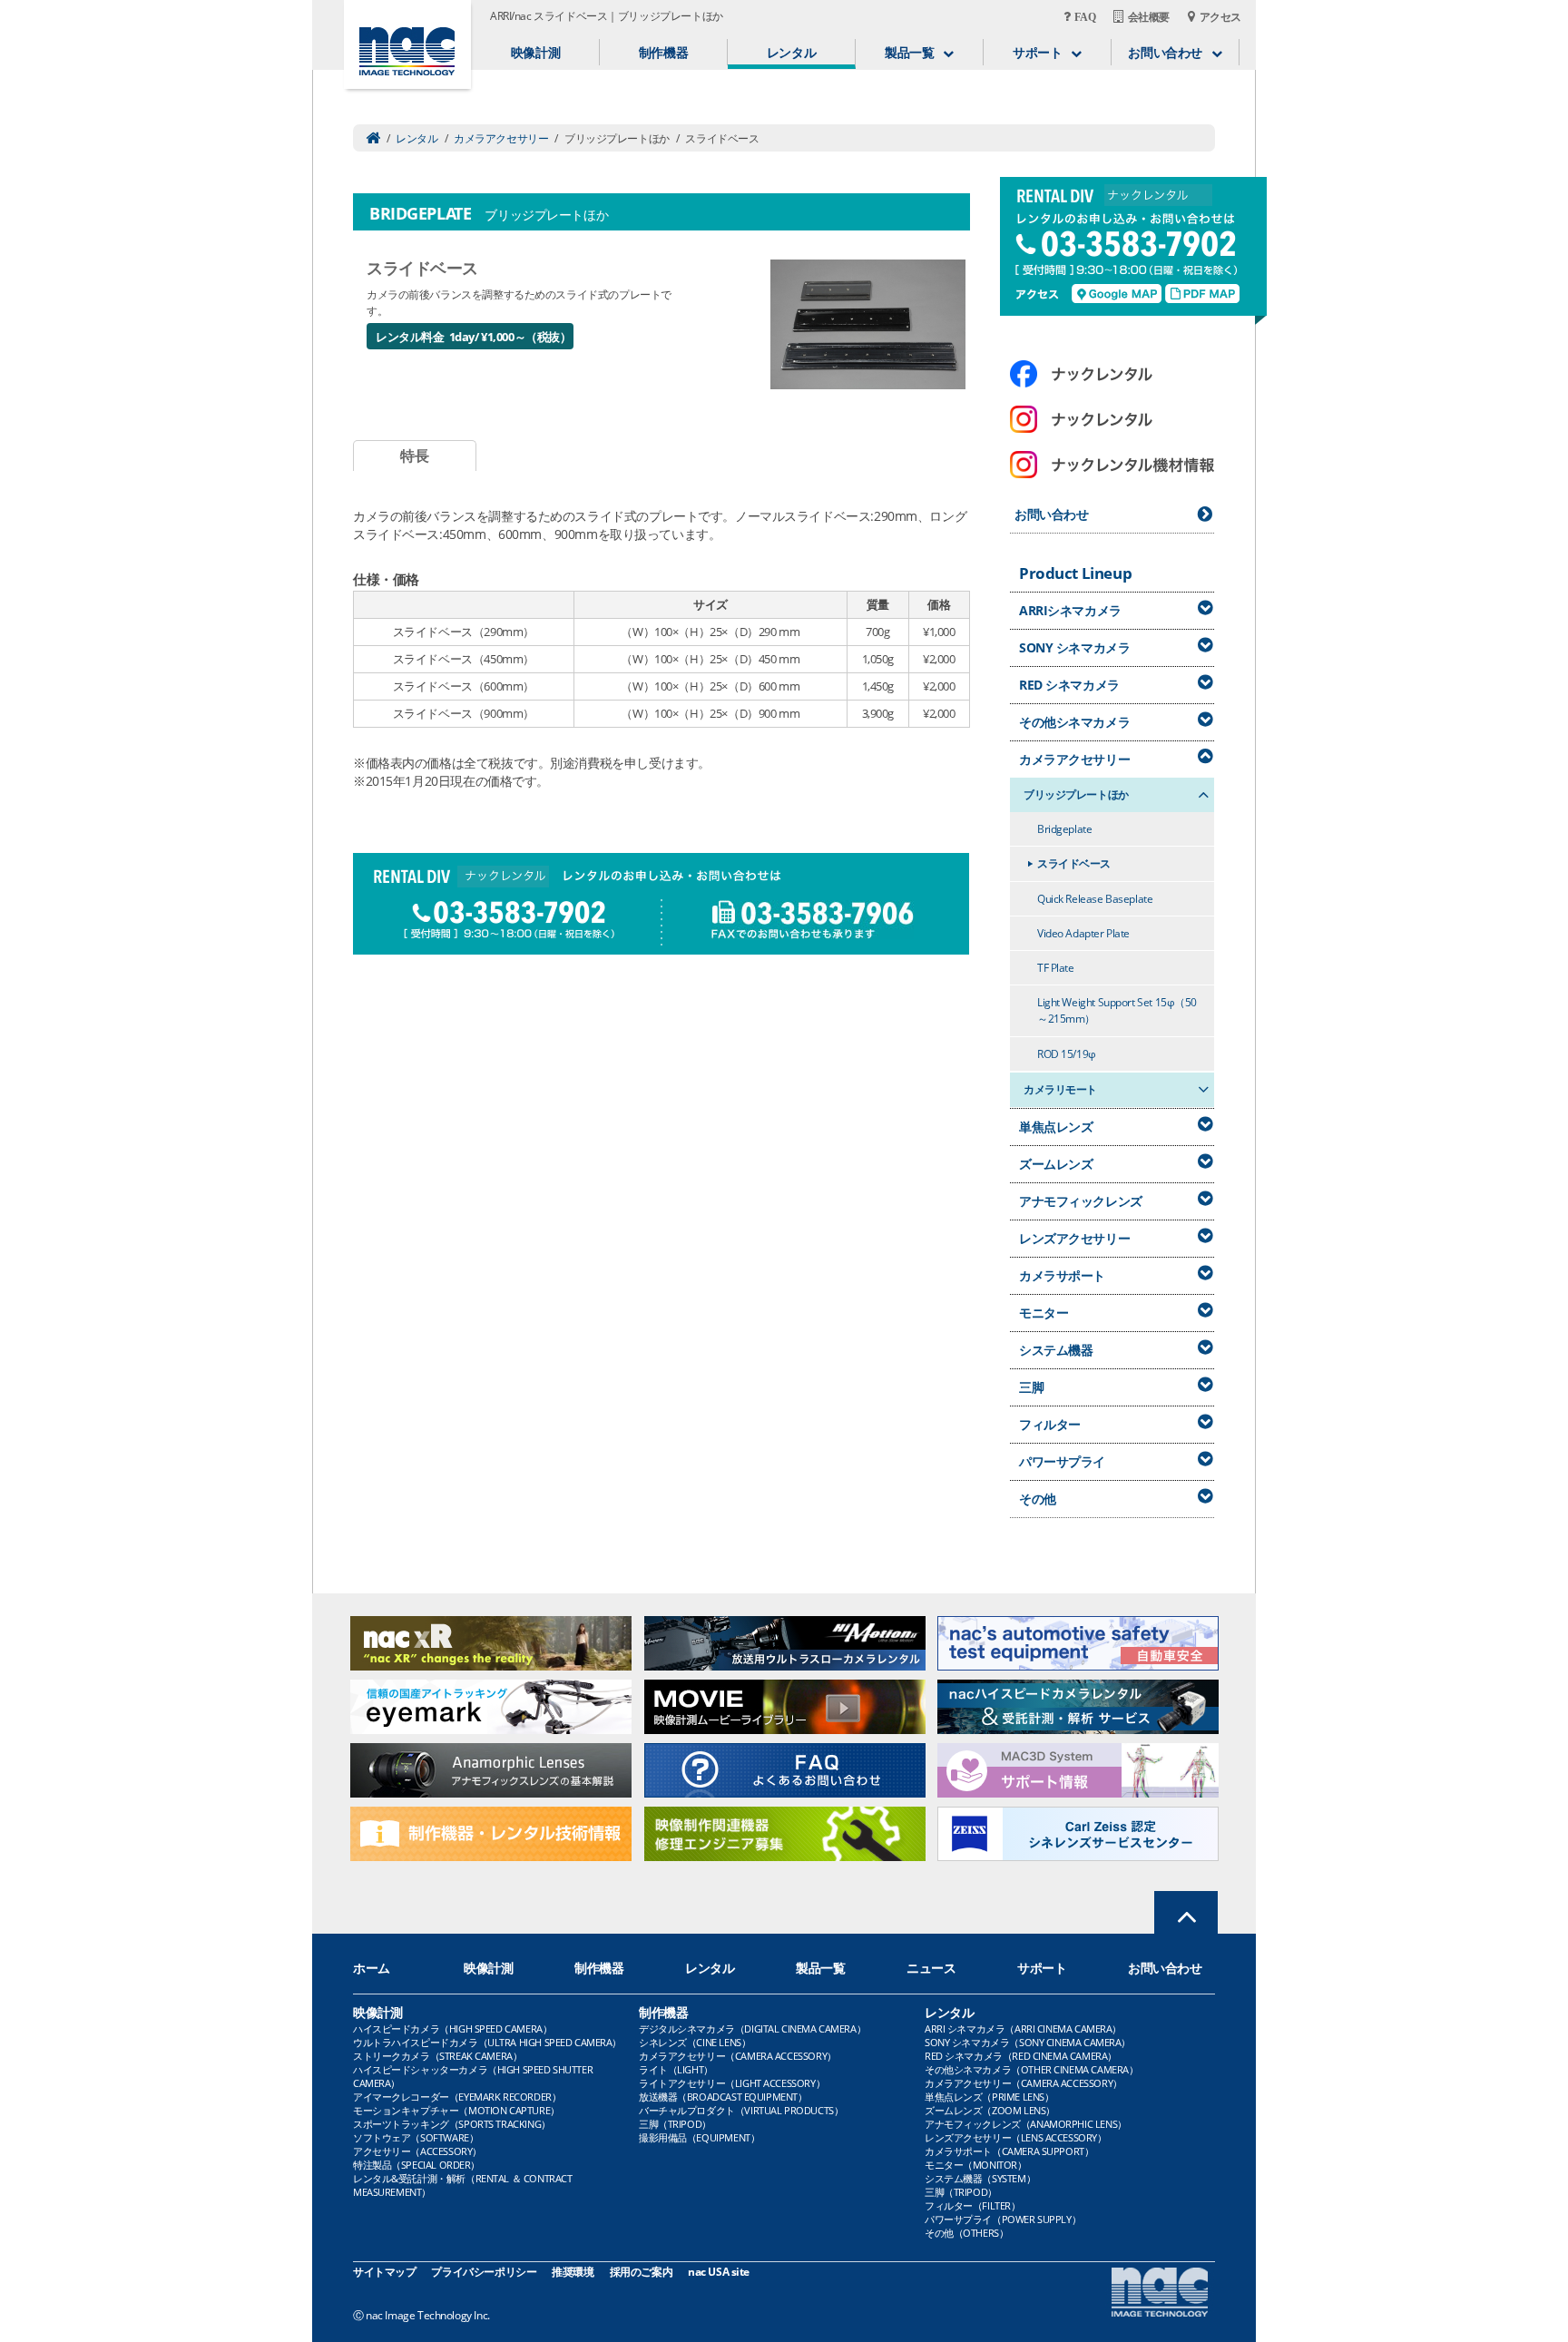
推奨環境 (573, 2272)
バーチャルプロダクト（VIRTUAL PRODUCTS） (741, 2110)
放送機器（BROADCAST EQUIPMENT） (723, 2097)
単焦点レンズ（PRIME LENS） (989, 2097)
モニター (1044, 1313)
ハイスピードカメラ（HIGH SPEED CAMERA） (452, 2028)
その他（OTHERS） (966, 2233)
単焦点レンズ (1056, 1127)
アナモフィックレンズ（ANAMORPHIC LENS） (1026, 2124)
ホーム (372, 1968)
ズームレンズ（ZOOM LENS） (990, 2110)
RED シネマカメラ (1069, 685)
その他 (1038, 1499)
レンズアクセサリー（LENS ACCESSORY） (1016, 2137)
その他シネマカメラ (1074, 722)
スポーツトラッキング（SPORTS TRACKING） (452, 2124)
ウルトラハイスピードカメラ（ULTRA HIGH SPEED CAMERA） (487, 2042)
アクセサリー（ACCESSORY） (417, 2151)
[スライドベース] (868, 323)
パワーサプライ (1062, 1461)
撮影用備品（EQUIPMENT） (699, 2137)
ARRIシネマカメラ (1070, 610)
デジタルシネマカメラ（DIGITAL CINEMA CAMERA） (752, 2028)
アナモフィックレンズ (1081, 1201)
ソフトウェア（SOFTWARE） (416, 2137)
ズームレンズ (1056, 1164)
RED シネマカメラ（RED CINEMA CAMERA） (1021, 2056)
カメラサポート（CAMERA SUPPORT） (1009, 2151)
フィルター (1050, 1424)
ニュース (931, 1968)
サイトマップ (384, 2272)
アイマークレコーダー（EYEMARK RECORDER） (457, 2097)
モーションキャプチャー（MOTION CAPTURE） (456, 2110)
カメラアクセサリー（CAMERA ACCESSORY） (738, 2056)
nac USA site (719, 2272)
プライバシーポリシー (484, 2272)
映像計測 (535, 52)
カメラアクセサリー (501, 138)
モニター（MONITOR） (976, 2165)
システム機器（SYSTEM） (980, 2178)
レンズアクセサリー (1074, 1238)
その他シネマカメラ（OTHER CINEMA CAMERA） (1031, 2069)
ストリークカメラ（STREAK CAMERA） (437, 2056)
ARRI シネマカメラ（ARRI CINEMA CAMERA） (1023, 2028)
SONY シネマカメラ (1074, 647)
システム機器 (1056, 1350)
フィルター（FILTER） (973, 2205)
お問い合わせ (1051, 514)
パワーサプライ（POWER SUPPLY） (1003, 2219)
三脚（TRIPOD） (675, 2124)
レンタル (791, 52)
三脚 (1031, 1387)
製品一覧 (820, 1968)
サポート (1042, 1968)
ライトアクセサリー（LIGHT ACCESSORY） (732, 2083)
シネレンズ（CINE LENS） (695, 2042)
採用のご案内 (641, 2272)
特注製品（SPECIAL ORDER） (416, 2165)
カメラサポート (1062, 1275)
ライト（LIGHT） (676, 2069)
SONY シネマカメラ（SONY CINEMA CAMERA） (1028, 2042)
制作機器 (663, 52)
